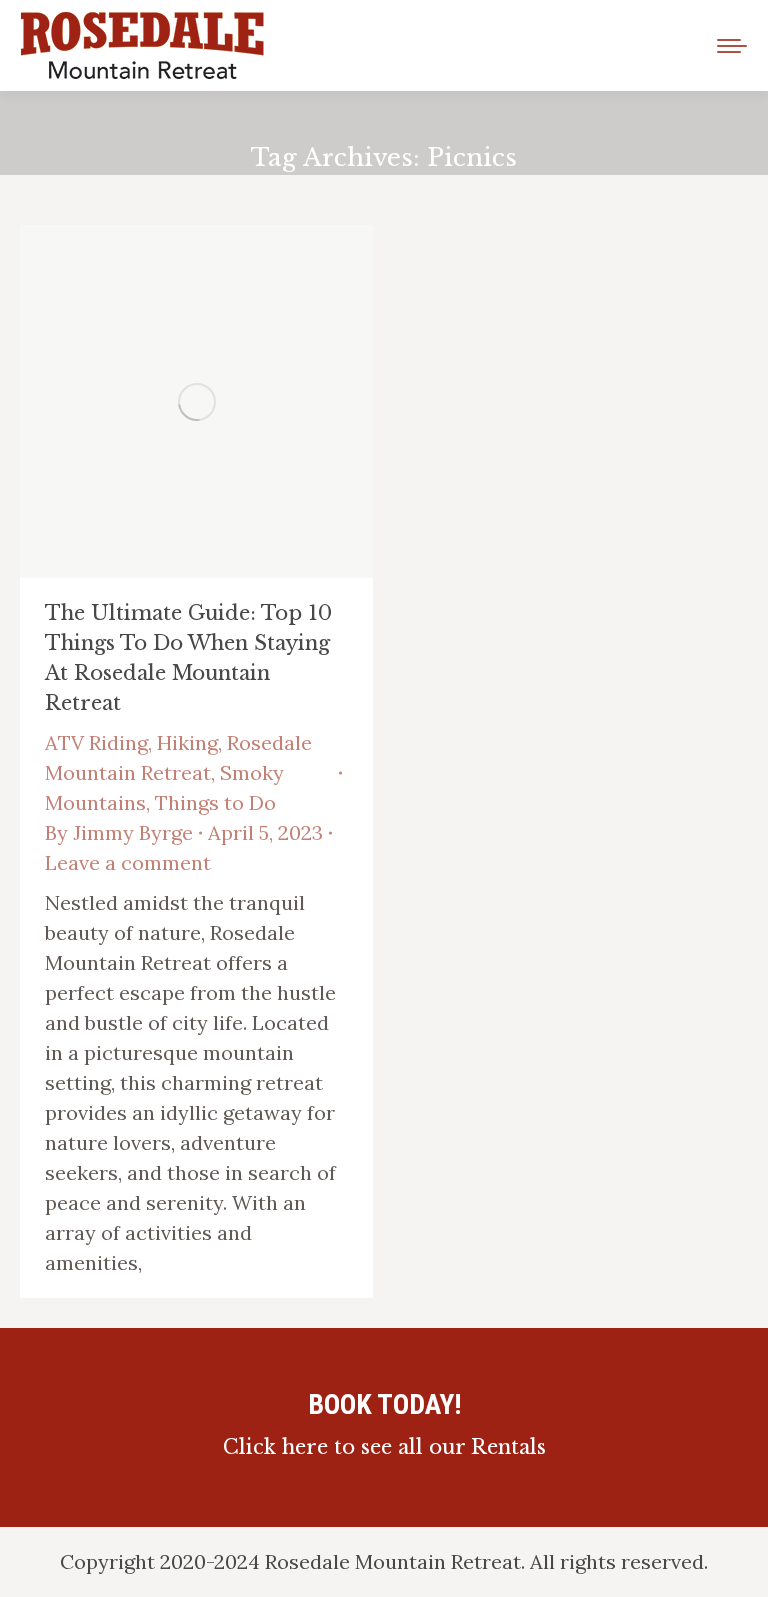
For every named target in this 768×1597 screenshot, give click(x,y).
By (119, 832)
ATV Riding (96, 742)
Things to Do (215, 802)
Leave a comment (128, 862)
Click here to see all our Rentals (384, 1447)
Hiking (187, 742)
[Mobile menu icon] (732, 46)
